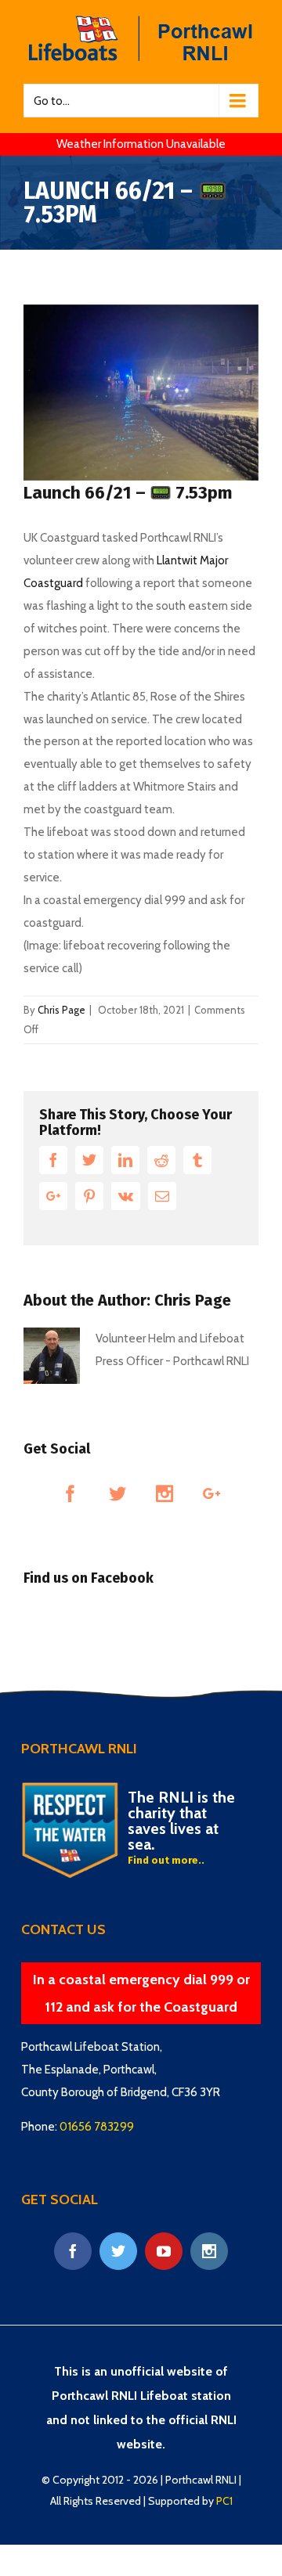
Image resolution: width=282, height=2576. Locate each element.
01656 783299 (97, 2127)
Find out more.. (166, 1860)
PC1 (224, 2501)
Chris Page (61, 1010)
